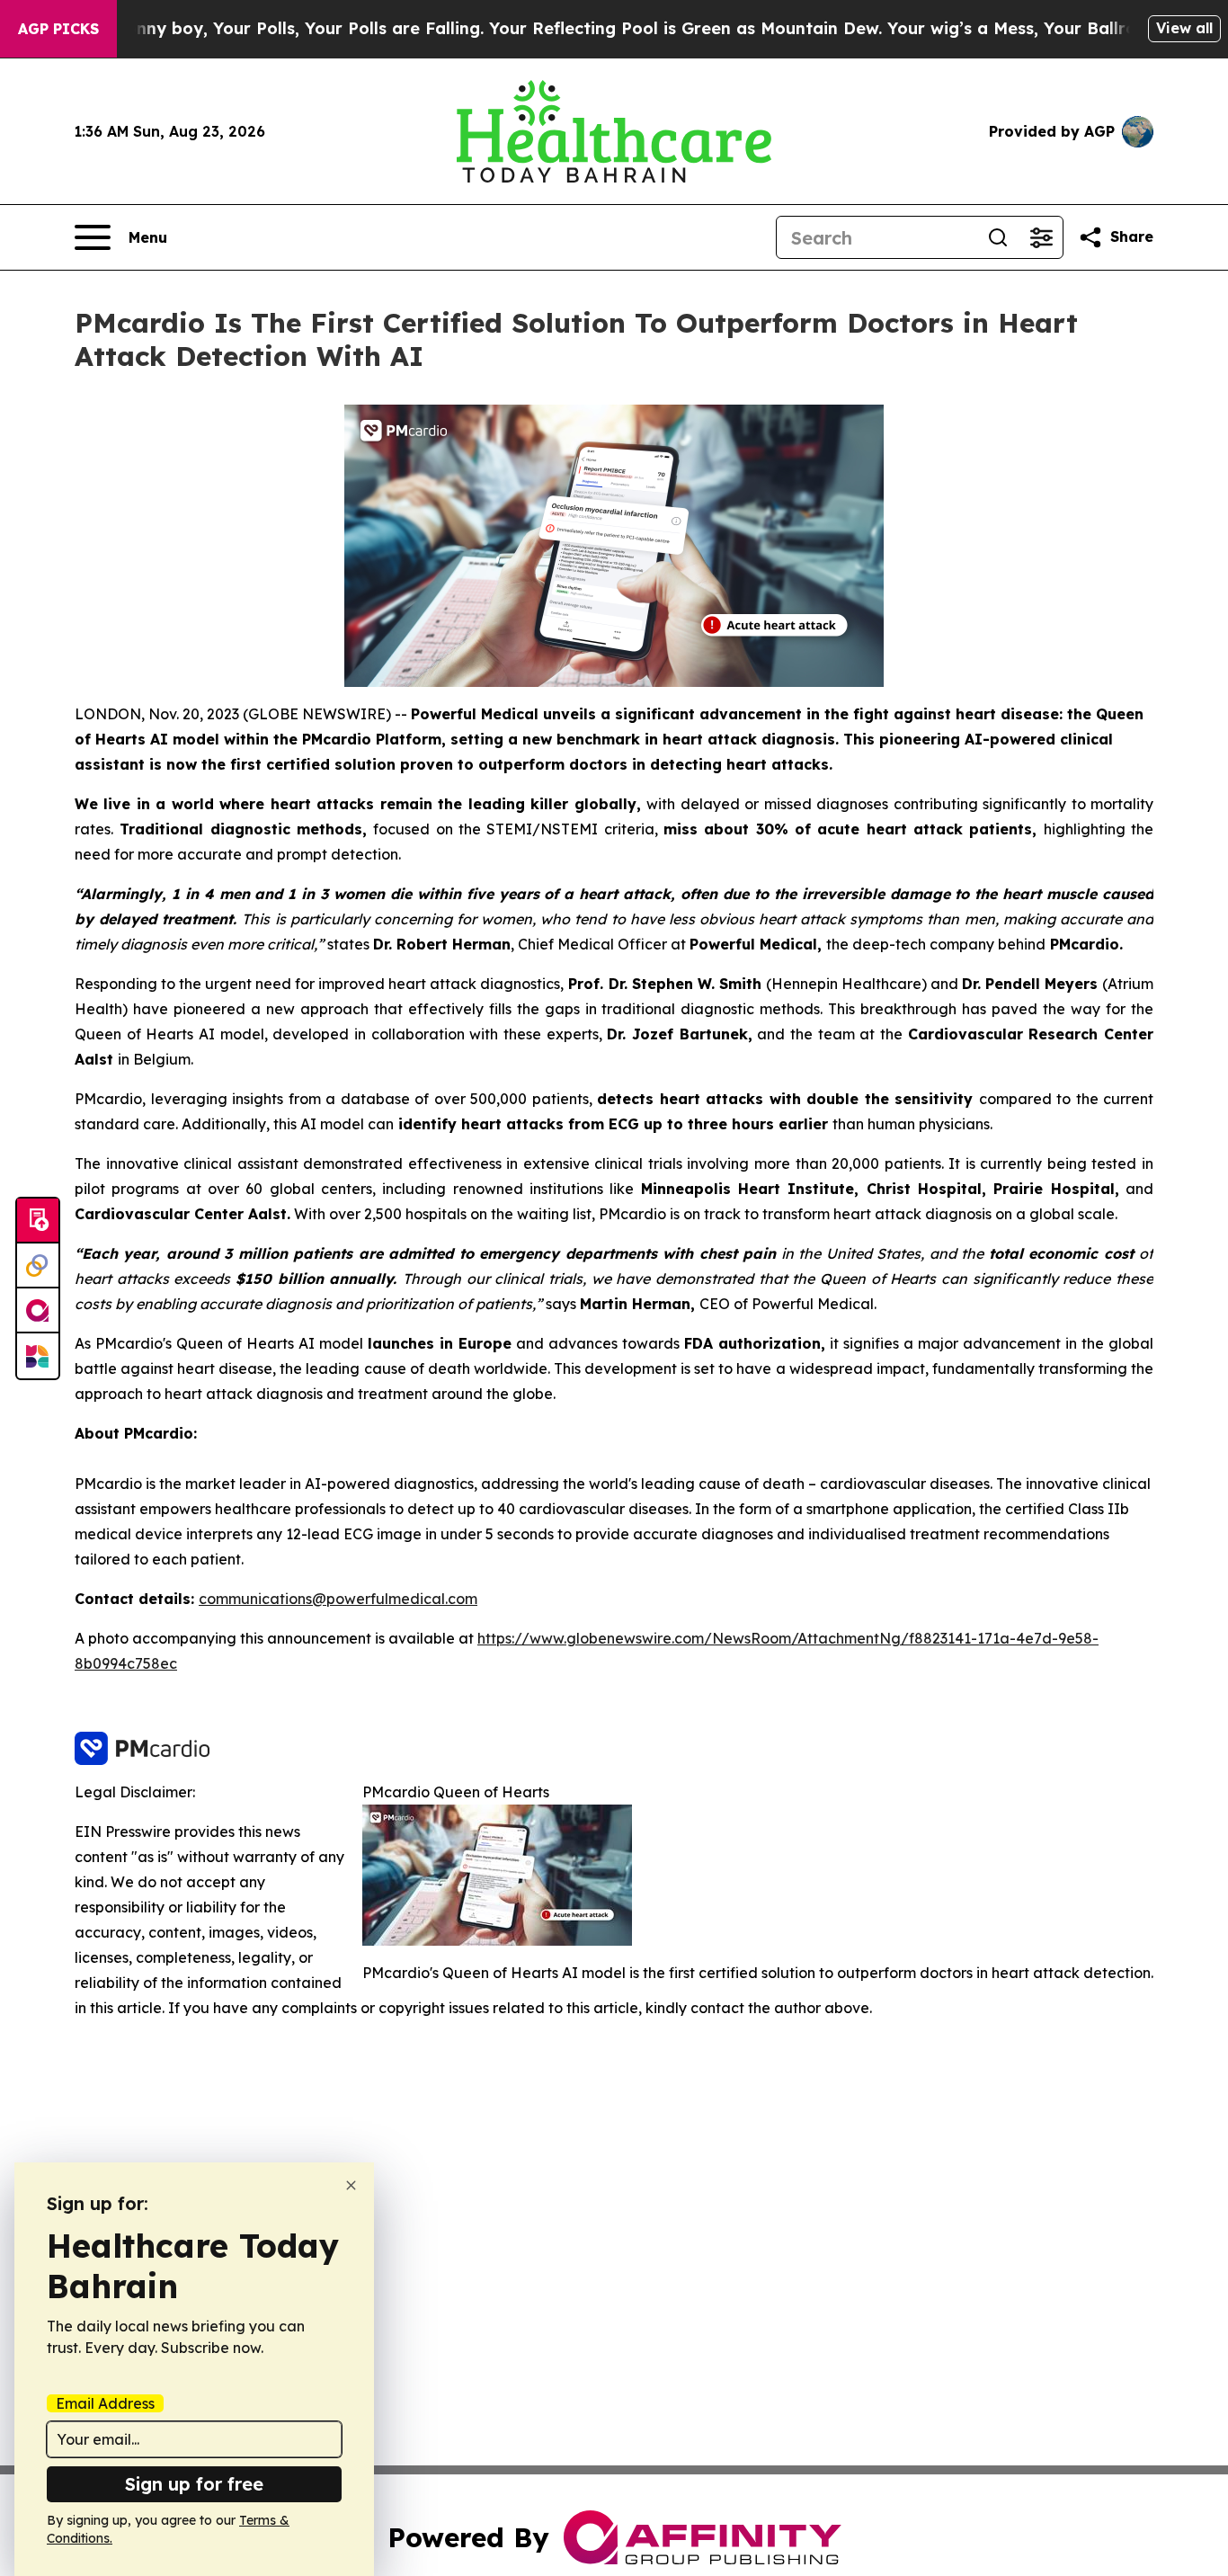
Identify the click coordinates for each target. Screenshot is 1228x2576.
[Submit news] (38, 1221)
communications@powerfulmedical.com (338, 1599)
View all (1184, 28)
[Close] (351, 2185)
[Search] (998, 237)
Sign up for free (194, 2484)
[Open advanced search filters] (1041, 237)
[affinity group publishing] (38, 1311)
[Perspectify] (38, 1266)
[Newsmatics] (38, 1356)
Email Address (105, 2403)
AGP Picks (58, 29)
